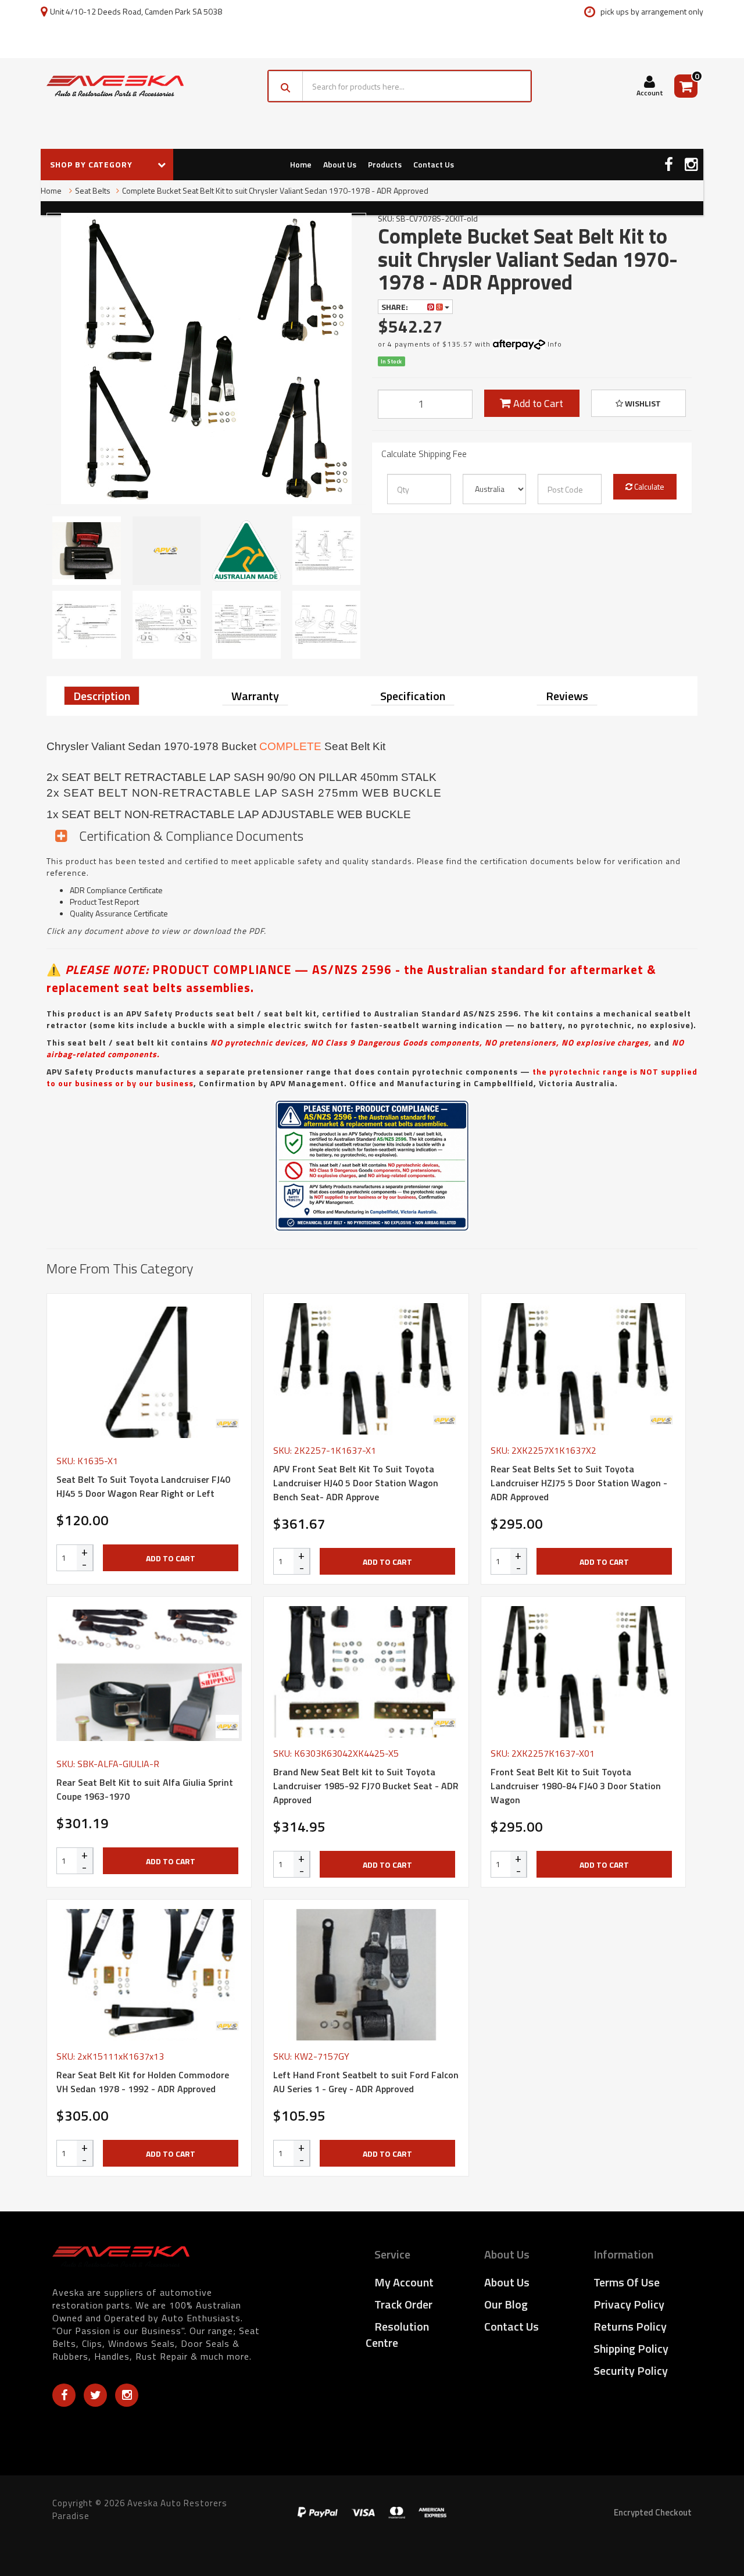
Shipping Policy (631, 2348)
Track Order (403, 2304)
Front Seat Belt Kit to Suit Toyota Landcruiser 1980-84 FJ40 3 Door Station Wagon (576, 1786)
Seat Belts (93, 190)
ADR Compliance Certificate (116, 890)
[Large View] (87, 551)
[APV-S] (227, 1423)
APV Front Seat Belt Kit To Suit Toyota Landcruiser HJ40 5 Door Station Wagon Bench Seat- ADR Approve (356, 1483)
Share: (396, 307)
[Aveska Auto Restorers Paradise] (115, 86)
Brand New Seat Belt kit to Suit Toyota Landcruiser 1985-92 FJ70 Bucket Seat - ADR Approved (366, 1786)
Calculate (648, 486)
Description (102, 696)
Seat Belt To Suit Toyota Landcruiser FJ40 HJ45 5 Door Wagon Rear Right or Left (143, 1486)
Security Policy (631, 2370)
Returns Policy (630, 2326)
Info (555, 344)
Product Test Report (104, 902)
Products (385, 164)
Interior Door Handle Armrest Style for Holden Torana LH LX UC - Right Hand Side (101, 2528)
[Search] (286, 86)
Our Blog (506, 2304)
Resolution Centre (397, 2334)
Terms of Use (627, 2282)
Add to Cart (537, 403)
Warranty (255, 696)
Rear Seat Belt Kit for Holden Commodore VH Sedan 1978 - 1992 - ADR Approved (143, 2082)
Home (301, 164)
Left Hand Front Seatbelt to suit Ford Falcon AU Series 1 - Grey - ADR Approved (366, 2082)
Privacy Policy (629, 2304)
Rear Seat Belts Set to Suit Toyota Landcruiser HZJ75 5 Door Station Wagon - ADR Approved (579, 1483)
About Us (340, 164)
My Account (404, 2282)
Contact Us (434, 164)
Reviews (567, 696)
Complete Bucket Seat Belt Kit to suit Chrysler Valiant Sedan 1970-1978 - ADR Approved (275, 190)
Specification (413, 696)
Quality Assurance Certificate (119, 913)
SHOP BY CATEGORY (92, 164)
